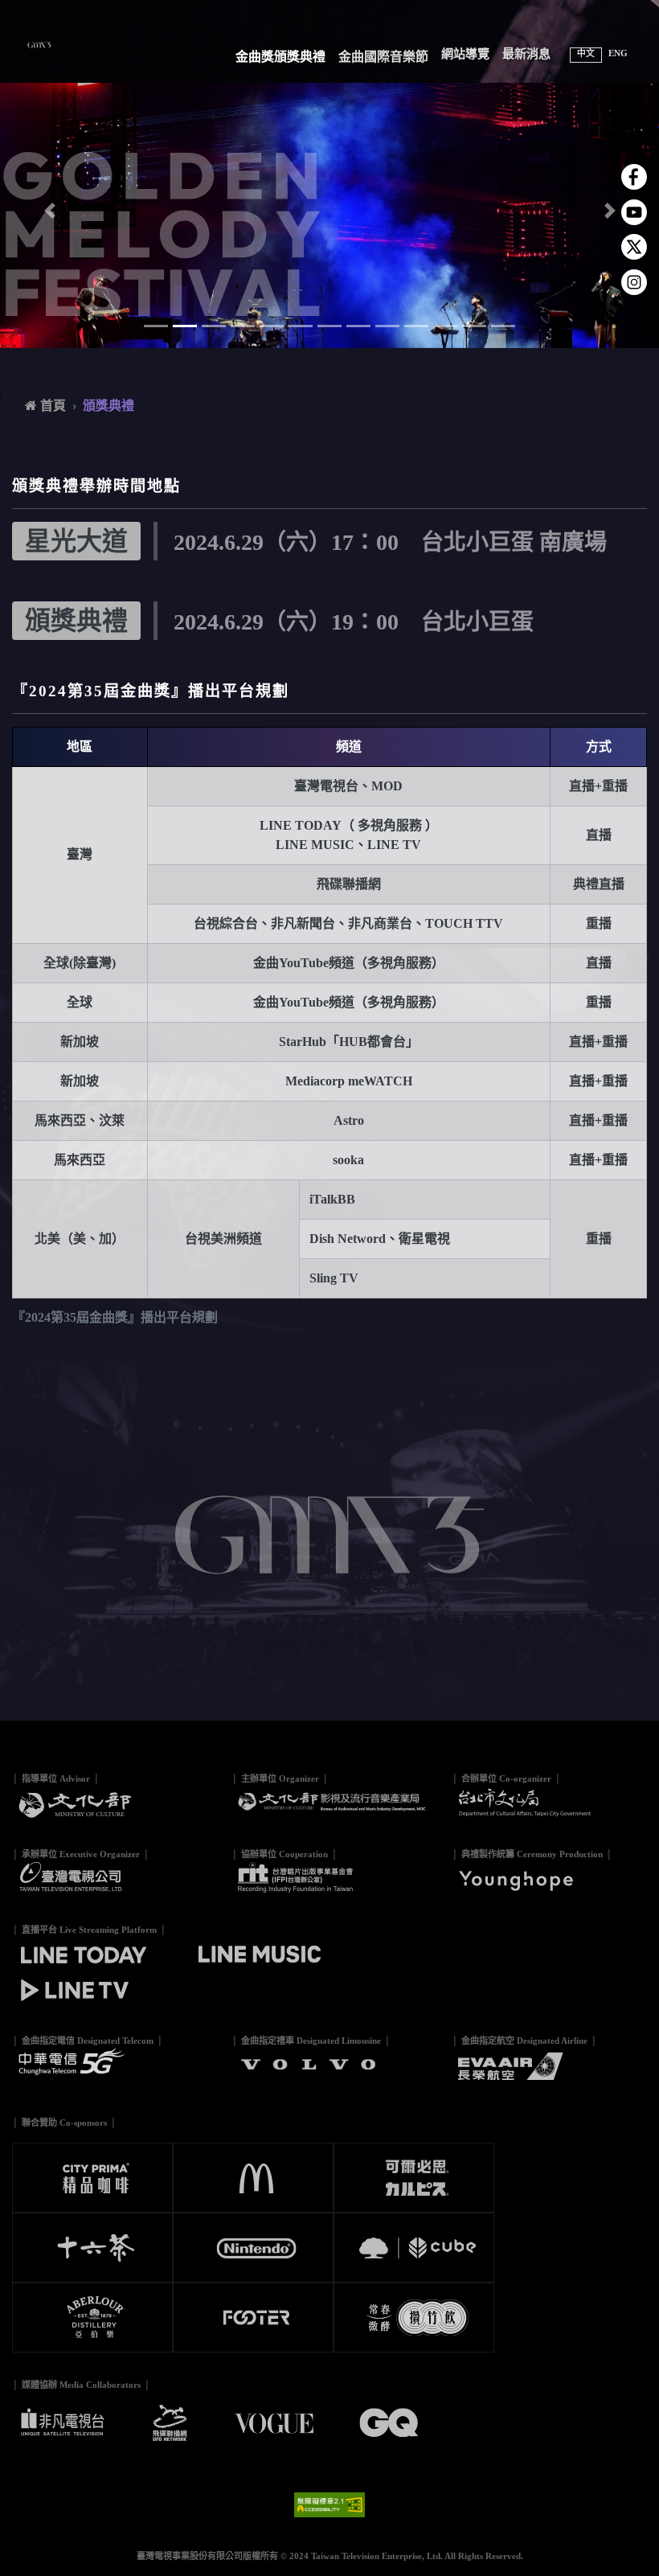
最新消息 (526, 53)
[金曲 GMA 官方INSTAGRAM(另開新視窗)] (634, 281)
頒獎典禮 (108, 406)
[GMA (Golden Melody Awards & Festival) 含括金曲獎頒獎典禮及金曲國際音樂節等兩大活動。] (45, 43)
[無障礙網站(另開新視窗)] (329, 2504)
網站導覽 (465, 53)
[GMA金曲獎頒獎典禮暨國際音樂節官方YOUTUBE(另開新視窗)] (634, 211)
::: (8, 14)
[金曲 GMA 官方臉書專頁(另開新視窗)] (634, 176)
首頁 (51, 406)
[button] (49, 211)
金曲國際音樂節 (383, 57)
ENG (618, 53)
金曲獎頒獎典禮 (280, 57)
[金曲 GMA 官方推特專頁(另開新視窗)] (634, 246)
